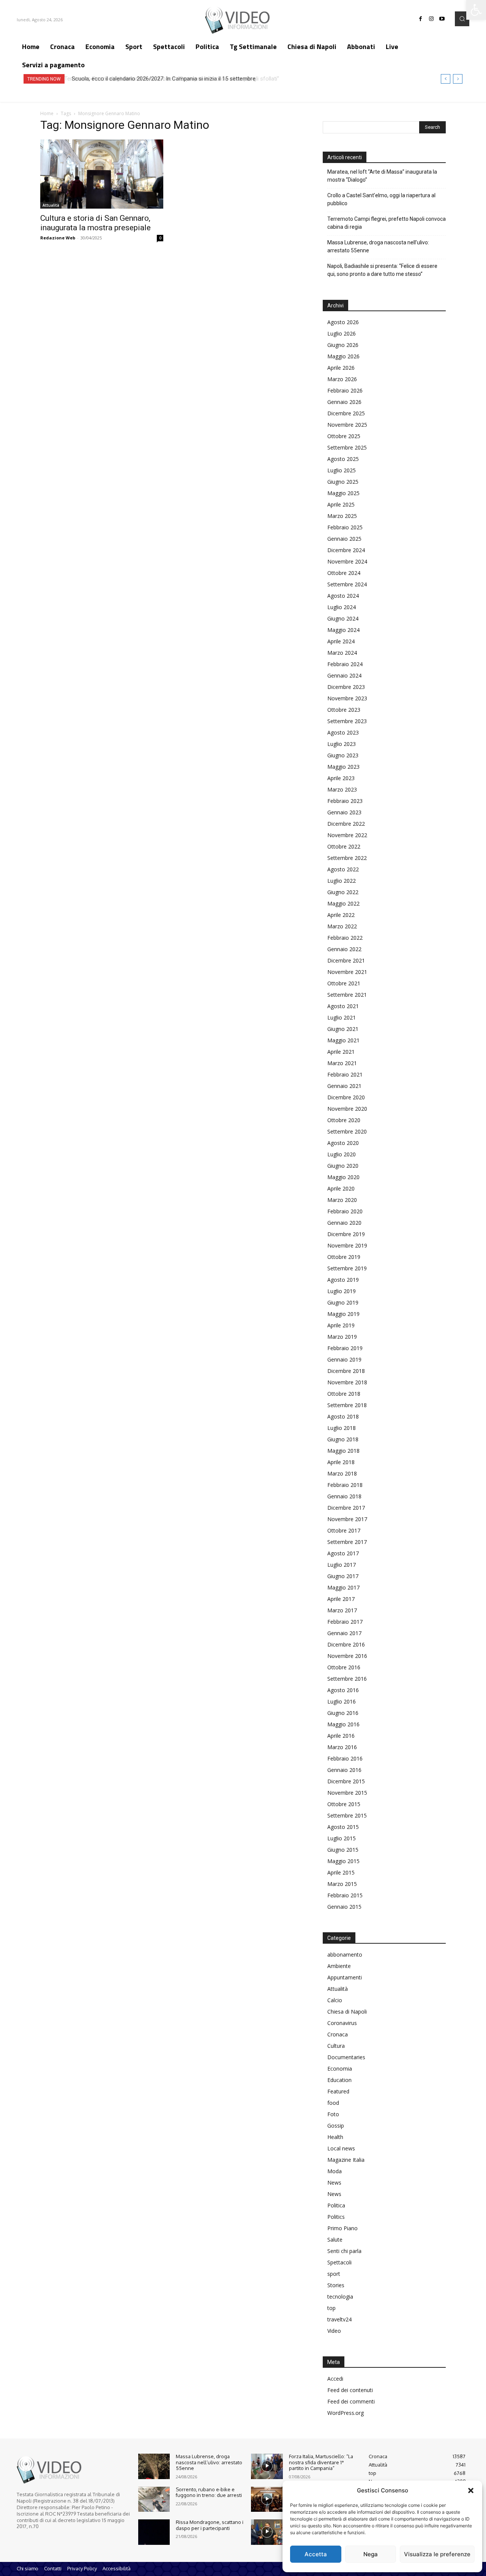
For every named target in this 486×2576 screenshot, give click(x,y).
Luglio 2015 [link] (342, 1838)
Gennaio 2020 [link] (344, 1223)
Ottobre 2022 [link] (344, 846)
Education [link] (339, 2080)
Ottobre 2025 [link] (344, 436)
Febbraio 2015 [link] (345, 1895)
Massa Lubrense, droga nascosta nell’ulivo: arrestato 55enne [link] (378, 246)
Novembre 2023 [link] (347, 698)
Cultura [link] (336, 2046)
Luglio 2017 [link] (342, 1565)
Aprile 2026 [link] (341, 368)
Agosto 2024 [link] (343, 596)
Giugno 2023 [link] (343, 755)
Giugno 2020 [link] (343, 1166)
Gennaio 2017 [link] (344, 1633)
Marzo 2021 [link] (342, 1063)
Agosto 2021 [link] (343, 1006)
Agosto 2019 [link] (343, 1280)
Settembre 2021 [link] (347, 995)
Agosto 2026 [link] (343, 322)
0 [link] (160, 238)
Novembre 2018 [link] (347, 1382)
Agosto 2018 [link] (343, 1416)
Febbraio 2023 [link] (345, 801)
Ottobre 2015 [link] (344, 1804)
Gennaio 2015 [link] (344, 1907)
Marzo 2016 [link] (342, 1747)
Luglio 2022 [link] (342, 881)
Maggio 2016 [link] (343, 1724)
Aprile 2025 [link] (341, 504)
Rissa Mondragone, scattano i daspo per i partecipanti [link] (210, 2525)
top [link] (331, 2308)
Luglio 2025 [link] (342, 470)
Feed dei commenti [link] (351, 2401)
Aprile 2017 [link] (341, 1599)
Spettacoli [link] (339, 2262)
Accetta (316, 2554)
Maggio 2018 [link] (343, 1451)
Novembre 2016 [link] (347, 1656)
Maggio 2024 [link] (343, 630)
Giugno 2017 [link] (343, 1576)
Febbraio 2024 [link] (345, 664)
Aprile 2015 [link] (341, 1872)
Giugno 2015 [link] (343, 1850)
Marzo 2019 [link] (342, 1337)
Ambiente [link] (339, 1966)
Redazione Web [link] (58, 238)
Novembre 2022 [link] (347, 835)
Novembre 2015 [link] (347, 1793)
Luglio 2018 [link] (342, 1428)
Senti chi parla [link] (344, 2251)
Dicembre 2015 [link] (346, 1781)
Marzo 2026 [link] (342, 379)
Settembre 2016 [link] (347, 1679)
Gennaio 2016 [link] (344, 1770)
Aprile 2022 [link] (341, 915)
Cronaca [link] (338, 2034)
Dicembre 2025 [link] (346, 413)
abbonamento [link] (345, 1955)
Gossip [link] (336, 2126)
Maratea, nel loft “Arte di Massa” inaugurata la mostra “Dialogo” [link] (382, 176)
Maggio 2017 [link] (343, 1587)
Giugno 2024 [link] (343, 618)
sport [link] (334, 2274)
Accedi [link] (335, 2379)
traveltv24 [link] (339, 2319)
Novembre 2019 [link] (347, 1245)
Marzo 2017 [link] (342, 1610)
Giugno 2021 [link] (343, 1029)
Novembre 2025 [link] (347, 425)
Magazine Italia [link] (346, 2160)
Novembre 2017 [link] (347, 1519)
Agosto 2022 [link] (343, 869)
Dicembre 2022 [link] (346, 824)
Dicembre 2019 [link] (346, 1234)
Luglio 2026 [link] (342, 333)
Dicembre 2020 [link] (346, 1097)
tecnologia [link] (340, 2297)
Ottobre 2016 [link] (344, 1667)
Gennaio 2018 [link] (344, 1496)
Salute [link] (335, 2240)
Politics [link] (336, 2217)
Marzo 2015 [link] (342, 1884)
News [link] (334, 2183)
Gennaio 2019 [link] (344, 1359)
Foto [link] (333, 2114)
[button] (471, 2491)
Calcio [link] (335, 2000)
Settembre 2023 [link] (347, 721)
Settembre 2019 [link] (347, 1268)
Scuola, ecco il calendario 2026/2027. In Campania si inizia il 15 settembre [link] (162, 79)
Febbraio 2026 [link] (345, 390)
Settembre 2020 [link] (347, 1131)
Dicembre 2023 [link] (346, 687)
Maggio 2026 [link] (343, 356)
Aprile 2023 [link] (341, 778)
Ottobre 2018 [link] (344, 1394)
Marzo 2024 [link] (342, 653)
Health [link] (335, 2137)
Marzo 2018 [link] (342, 1473)
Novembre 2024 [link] (347, 561)
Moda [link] (335, 2171)
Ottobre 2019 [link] (344, 1257)
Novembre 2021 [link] (347, 972)
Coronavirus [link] (342, 2023)
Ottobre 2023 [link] (344, 710)
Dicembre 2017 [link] (346, 1508)
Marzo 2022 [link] (342, 926)
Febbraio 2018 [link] (345, 1485)
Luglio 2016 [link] (342, 1701)
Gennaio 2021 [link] (344, 1086)
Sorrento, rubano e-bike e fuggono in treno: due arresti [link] (209, 2492)
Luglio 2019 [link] (342, 1291)
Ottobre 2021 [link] (344, 983)
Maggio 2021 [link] (343, 1040)
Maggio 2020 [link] (343, 1177)
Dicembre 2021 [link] (346, 960)
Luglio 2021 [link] (342, 1017)
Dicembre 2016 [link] (346, 1644)
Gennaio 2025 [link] (344, 539)
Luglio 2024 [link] (342, 607)
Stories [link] (336, 2285)
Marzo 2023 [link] (342, 789)
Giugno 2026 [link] (343, 345)
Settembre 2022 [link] (347, 858)
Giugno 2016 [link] (343, 1713)
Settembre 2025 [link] (347, 447)
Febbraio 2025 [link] (345, 527)
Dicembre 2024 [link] (346, 550)
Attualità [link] (51, 205)
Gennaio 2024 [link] (344, 675)
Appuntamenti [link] (345, 1977)
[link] (476, 10)
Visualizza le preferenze (437, 2554)
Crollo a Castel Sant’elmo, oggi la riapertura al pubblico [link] (381, 199)
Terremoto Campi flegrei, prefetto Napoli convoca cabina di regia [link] (387, 223)
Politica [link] (336, 2205)
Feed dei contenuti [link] (350, 2390)
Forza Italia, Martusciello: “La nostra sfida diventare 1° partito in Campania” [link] (321, 2462)
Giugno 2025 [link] (343, 482)
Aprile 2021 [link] (341, 1052)
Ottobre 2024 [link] (344, 573)
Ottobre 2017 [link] (344, 1530)
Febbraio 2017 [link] (345, 1622)
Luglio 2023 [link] (342, 744)
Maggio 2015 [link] (343, 1861)
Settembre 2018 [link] (347, 1405)
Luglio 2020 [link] (342, 1154)
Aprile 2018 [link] (341, 1462)
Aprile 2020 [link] (341, 1188)
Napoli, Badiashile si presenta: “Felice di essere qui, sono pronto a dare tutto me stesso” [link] (382, 270)
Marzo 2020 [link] (342, 1200)
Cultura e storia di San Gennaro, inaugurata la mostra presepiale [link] (95, 223)
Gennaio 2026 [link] (344, 402)
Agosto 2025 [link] (343, 459)
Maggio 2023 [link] (343, 767)
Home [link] (47, 113)
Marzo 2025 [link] (342, 516)
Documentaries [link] (346, 2057)
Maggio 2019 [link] (343, 1314)
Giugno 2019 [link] (343, 1302)
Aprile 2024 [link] (341, 641)
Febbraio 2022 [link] (345, 938)
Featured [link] (338, 2091)
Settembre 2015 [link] (347, 1815)
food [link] (333, 2103)
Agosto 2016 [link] (343, 1690)
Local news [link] (341, 2148)
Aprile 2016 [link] (341, 1736)
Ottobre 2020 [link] (344, 1120)
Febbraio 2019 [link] (345, 1348)
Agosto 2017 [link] (343, 1553)
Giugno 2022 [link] (343, 892)
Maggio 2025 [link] (343, 493)
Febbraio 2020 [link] (345, 1211)
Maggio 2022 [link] (343, 903)
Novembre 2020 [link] (347, 1109)
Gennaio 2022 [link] (344, 949)
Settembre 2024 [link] (347, 584)
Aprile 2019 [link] (341, 1325)
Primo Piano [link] (342, 2228)
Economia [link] (340, 2069)
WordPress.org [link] (346, 2413)
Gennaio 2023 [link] (344, 812)
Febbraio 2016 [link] (345, 1758)
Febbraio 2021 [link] (345, 1074)
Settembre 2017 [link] (347, 1542)
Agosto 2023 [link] (343, 732)
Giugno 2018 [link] (343, 1439)
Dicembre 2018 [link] (346, 1371)
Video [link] (334, 2331)
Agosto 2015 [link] (343, 1827)
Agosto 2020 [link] (343, 1143)
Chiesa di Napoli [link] (347, 2012)
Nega (371, 2554)
